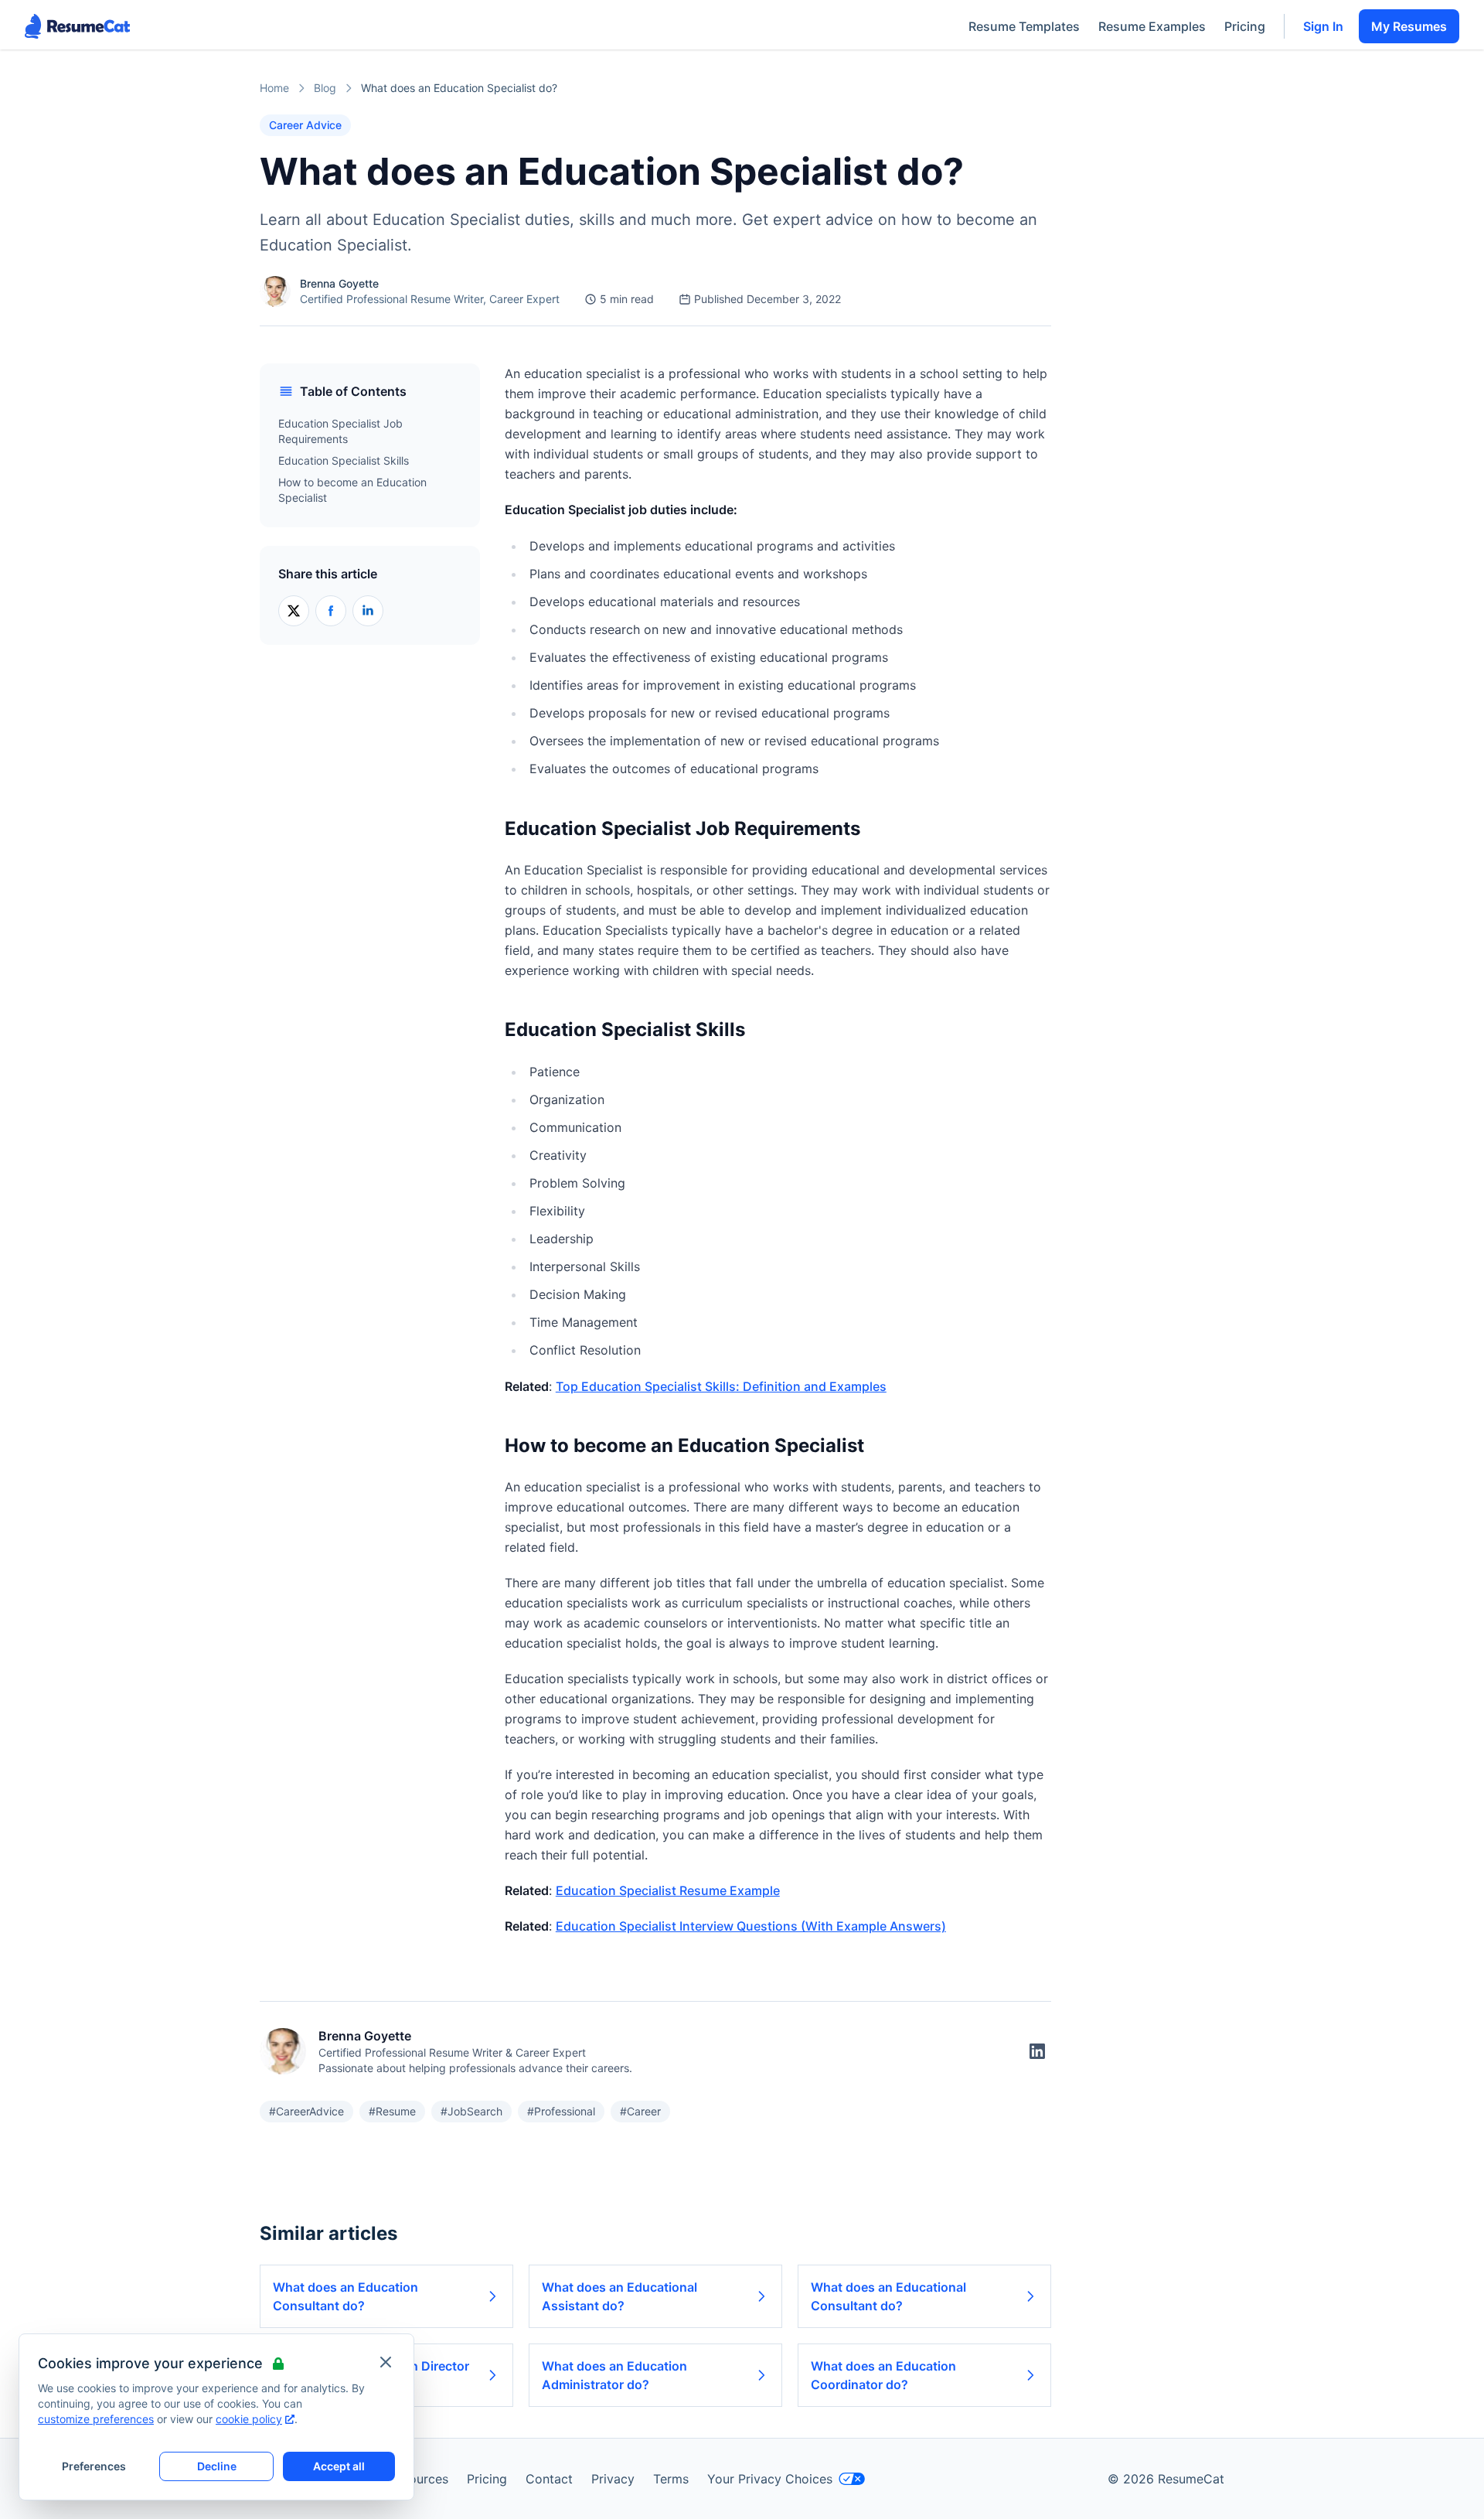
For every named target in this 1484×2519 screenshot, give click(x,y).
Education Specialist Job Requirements (340, 431)
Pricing (1245, 26)
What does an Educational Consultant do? (888, 2296)
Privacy (613, 2479)
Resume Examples (1152, 26)
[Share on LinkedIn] (368, 611)
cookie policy (249, 2419)
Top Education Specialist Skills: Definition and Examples (721, 1386)
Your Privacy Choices (770, 2479)
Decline (217, 2466)
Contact (549, 2479)
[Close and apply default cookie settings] (386, 2362)
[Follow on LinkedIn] (1037, 2051)
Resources (418, 2479)
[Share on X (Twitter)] (294, 611)
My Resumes (1409, 26)
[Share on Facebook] (331, 611)
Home (274, 88)
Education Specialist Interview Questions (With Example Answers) (751, 1926)
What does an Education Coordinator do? (883, 2375)
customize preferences (96, 2419)
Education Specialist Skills (344, 460)
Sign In (1323, 26)
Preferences (94, 2466)
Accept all (339, 2466)
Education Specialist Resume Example (668, 1890)
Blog (325, 88)
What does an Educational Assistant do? (619, 2296)
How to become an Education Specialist (352, 490)
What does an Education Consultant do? (345, 2296)
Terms (671, 2479)
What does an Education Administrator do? (614, 2375)
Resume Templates (1024, 26)
